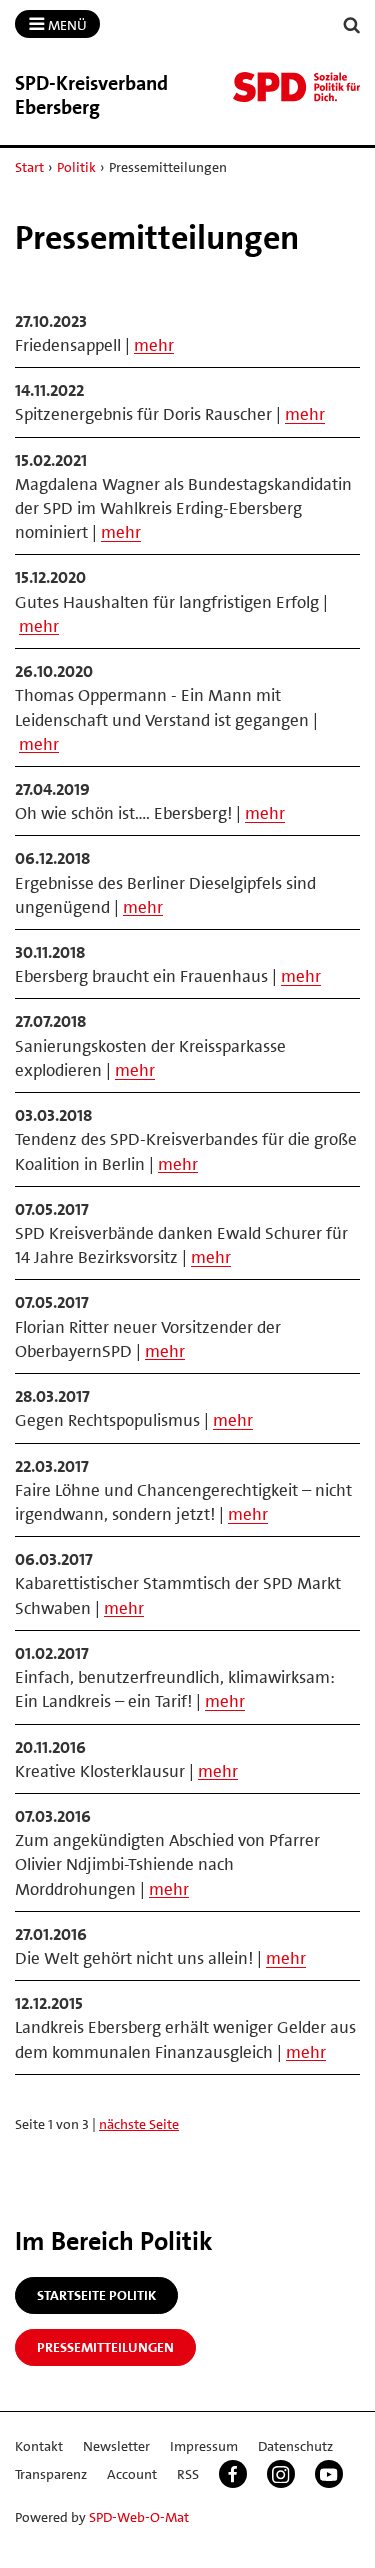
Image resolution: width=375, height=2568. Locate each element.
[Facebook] (233, 2474)
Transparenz (51, 2474)
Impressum (204, 2446)
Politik (76, 167)
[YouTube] (329, 2474)
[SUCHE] (352, 25)
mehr (154, 345)
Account (132, 2474)
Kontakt (39, 2446)
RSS (188, 2474)
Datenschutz (295, 2446)
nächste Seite (139, 2124)
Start (29, 167)
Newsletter (116, 2446)
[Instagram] (281, 2474)
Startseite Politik (96, 2295)
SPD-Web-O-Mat (139, 2517)
